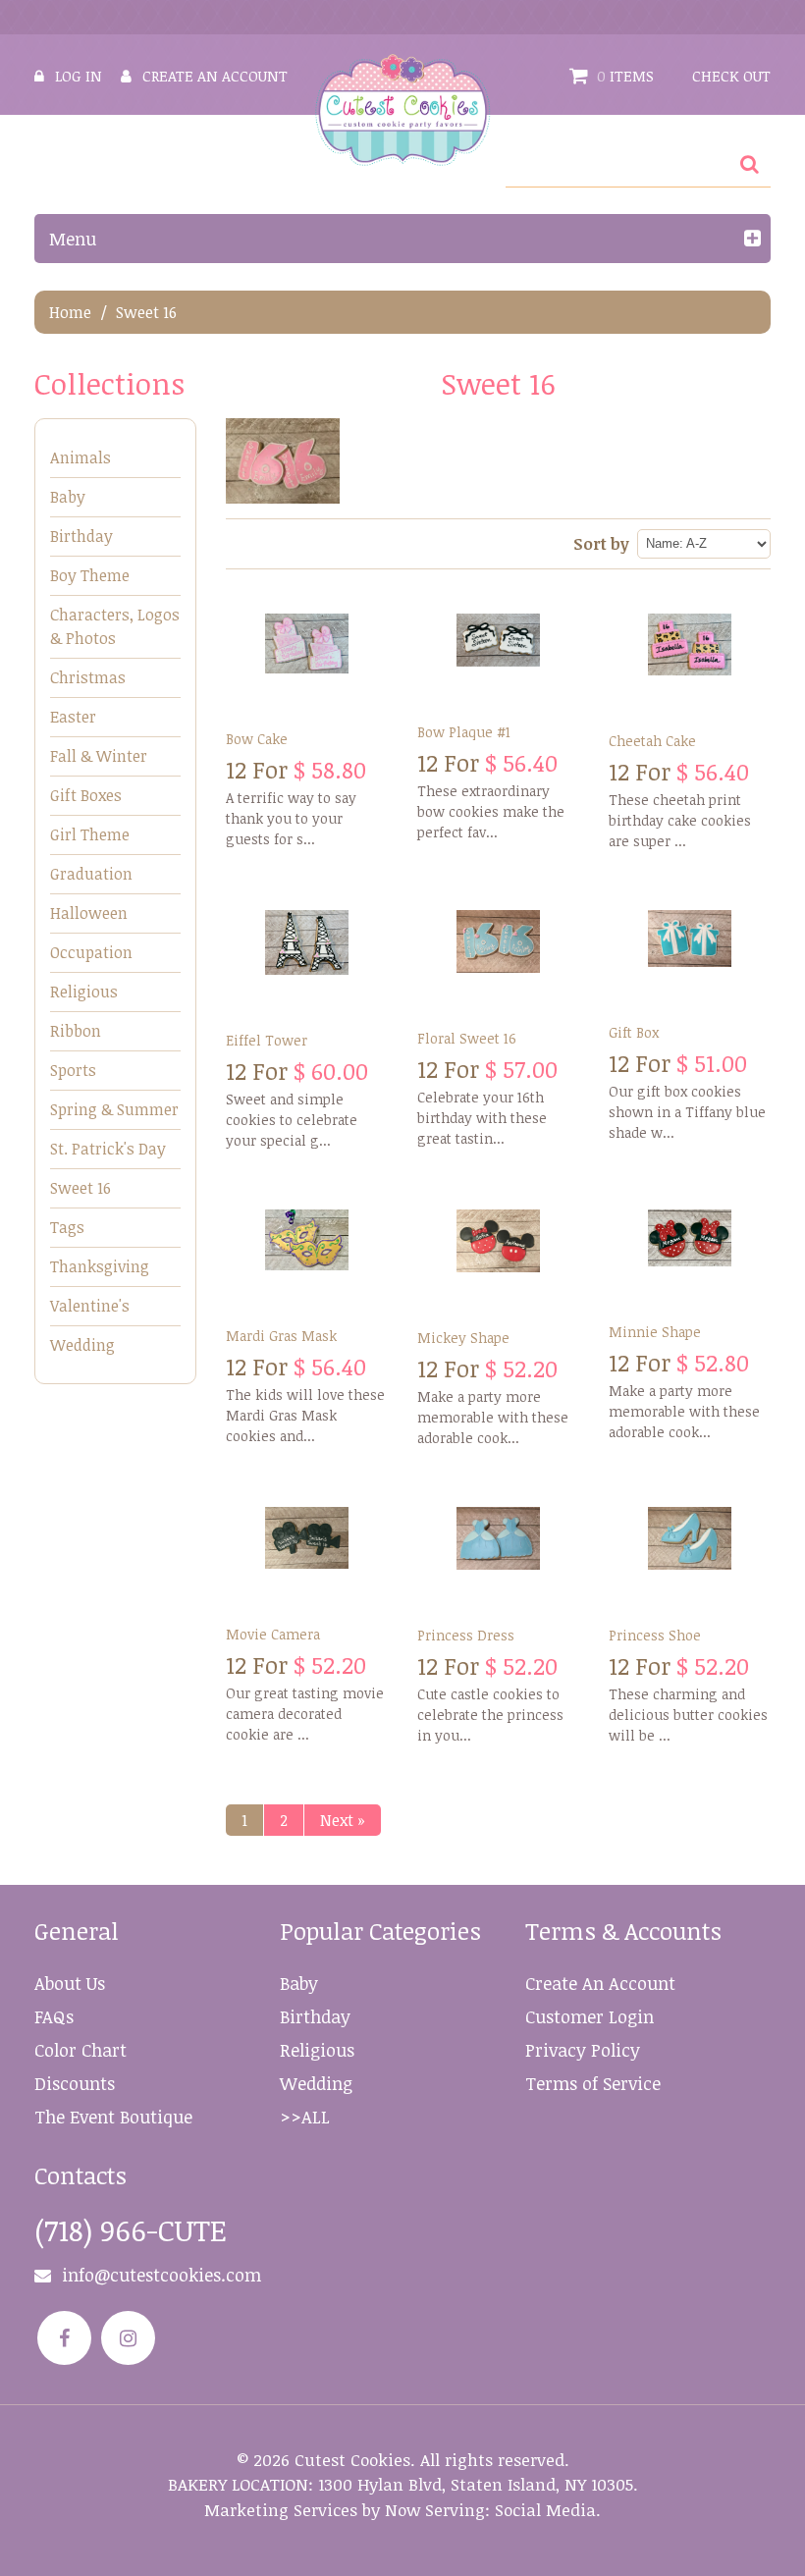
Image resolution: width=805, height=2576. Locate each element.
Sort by (601, 544)
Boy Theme (90, 575)
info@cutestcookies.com (161, 2275)
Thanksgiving (100, 1266)
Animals (80, 457)
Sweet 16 (80, 1188)
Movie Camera (273, 1634)
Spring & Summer (114, 1109)
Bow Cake (257, 739)
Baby (68, 497)
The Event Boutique (113, 2117)
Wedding (82, 1345)
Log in (79, 76)
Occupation (91, 952)
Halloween (89, 913)
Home (70, 312)
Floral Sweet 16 (467, 1038)
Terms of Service (593, 2083)
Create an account (215, 76)
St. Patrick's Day (108, 1149)
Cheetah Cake (652, 741)
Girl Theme (90, 834)
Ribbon (76, 1031)
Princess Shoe (655, 1635)
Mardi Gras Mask (281, 1336)
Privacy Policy (583, 2050)
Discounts (75, 2083)
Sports (73, 1070)
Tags (67, 1227)
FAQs (54, 2016)
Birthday (81, 536)
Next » (343, 1820)
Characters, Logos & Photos (115, 626)
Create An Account (600, 1983)
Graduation (91, 874)
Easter (73, 717)
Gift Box (634, 1032)
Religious (84, 992)
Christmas (88, 677)
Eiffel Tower (267, 1040)
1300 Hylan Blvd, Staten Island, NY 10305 (476, 2484)
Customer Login (590, 2016)
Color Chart (80, 2050)
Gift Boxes (86, 795)
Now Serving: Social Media (490, 2510)
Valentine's (90, 1306)
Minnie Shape (655, 1332)
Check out (731, 76)
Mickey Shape (463, 1338)
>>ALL (305, 2117)
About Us (70, 1983)
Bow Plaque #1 (464, 732)
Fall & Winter (99, 756)
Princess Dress (466, 1635)
